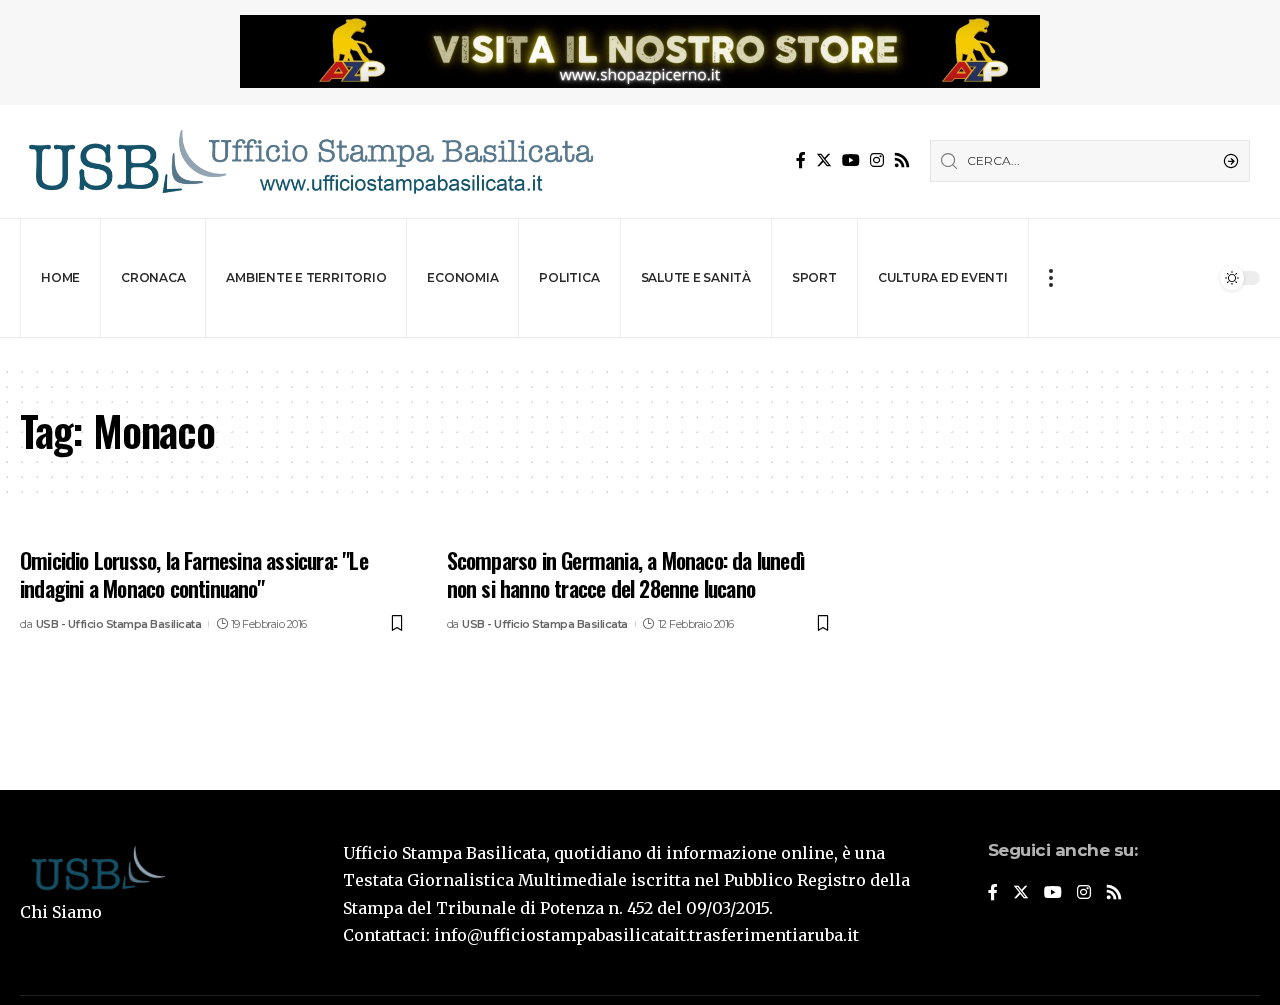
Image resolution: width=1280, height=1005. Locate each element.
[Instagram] (877, 160)
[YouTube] (851, 160)
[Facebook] (801, 160)
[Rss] (902, 160)
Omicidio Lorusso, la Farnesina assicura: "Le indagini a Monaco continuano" (194, 574)
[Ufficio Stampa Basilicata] (310, 161)
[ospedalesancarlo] (640, 351)
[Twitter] (824, 160)
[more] (1050, 278)
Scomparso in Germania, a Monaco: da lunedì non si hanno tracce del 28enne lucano (626, 574)
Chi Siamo (61, 912)
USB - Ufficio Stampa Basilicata (119, 624)
